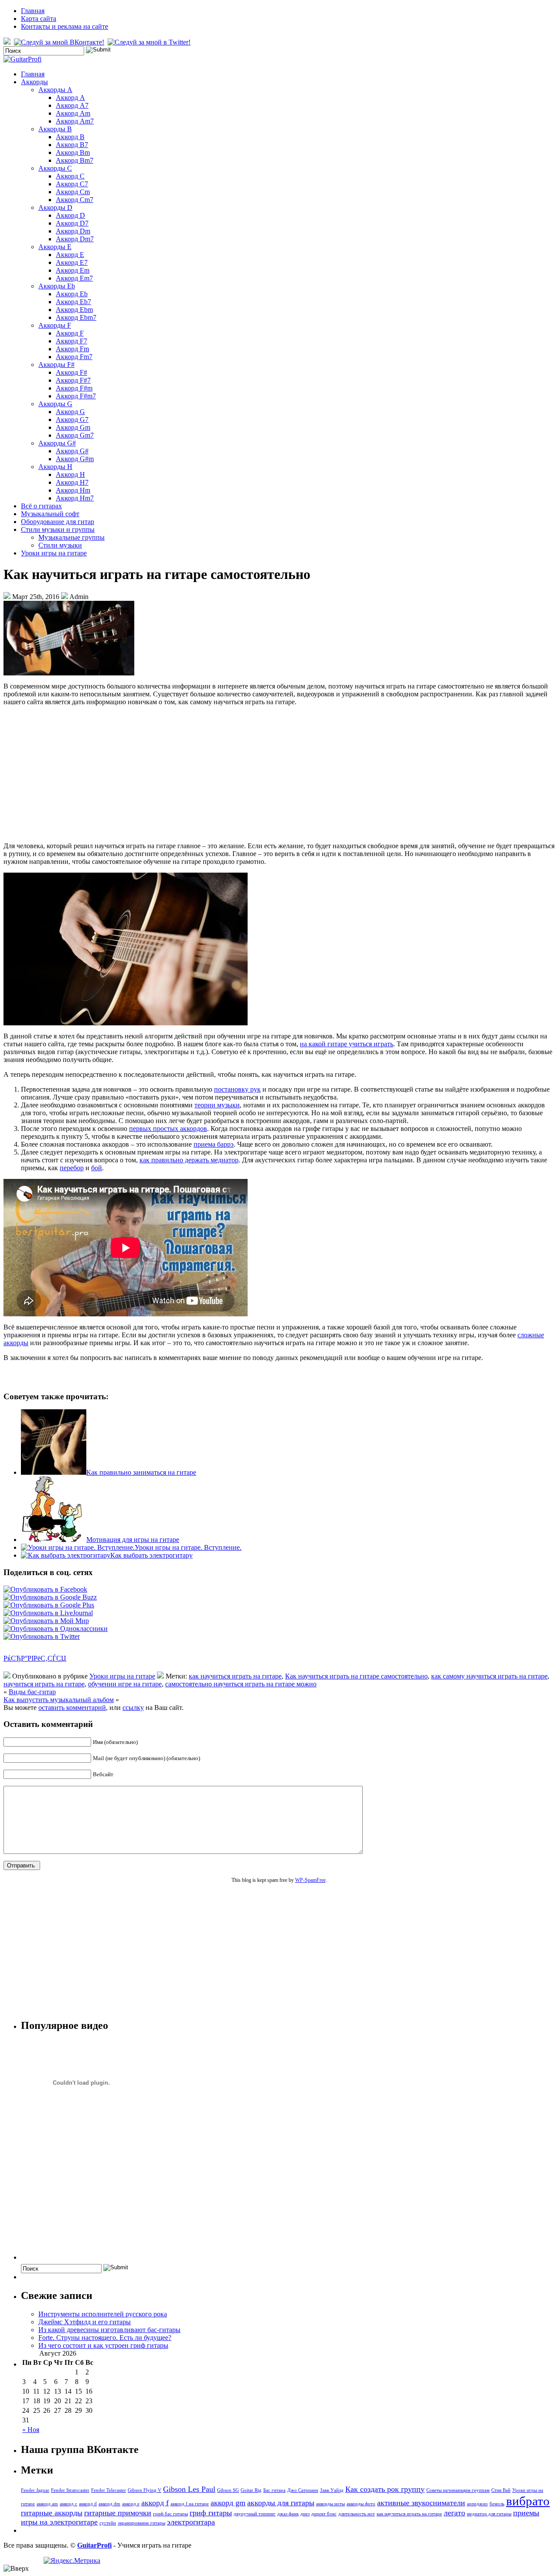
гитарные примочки (118, 2513)
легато (454, 2513)
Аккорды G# (57, 443)
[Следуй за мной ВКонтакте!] (60, 42)
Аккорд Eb (72, 294)
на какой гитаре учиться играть (347, 1044)
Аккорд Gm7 (75, 435)
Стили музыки (60, 545)
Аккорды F (55, 325)
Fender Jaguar (35, 2490)
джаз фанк (288, 2514)
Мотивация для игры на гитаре (133, 1540)
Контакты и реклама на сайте (65, 26)
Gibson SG (228, 2490)
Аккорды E (55, 247)
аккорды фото (361, 2504)
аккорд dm (109, 2504)
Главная (33, 11)
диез (305, 2514)
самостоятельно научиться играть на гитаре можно (241, 1684)
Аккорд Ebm (74, 310)
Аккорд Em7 (74, 278)
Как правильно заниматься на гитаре (141, 1472)
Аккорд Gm (73, 427)
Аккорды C (55, 168)
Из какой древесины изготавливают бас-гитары (109, 2330)
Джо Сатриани (303, 2490)
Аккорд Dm (73, 231)
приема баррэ (214, 1144)
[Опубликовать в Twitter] (42, 1636)
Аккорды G (55, 404)
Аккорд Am (73, 113)
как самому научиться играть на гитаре (489, 1676)
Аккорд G (70, 412)
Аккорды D (55, 207)
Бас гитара (274, 2490)
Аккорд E (70, 255)
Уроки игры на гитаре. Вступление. (188, 1547)
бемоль (497, 2504)
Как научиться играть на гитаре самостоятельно (356, 1676)
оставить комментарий (72, 1708)
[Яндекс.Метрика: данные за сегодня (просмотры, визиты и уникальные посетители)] (72, 2561)
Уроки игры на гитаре (54, 553)
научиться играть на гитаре (44, 1684)
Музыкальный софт (50, 514)
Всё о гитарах (41, 506)
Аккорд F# (71, 372)
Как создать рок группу (385, 2489)
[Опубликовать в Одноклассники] (56, 1629)
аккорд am (47, 2504)
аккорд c (68, 2504)
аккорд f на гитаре (190, 2504)
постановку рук (237, 1089)
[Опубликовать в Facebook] (45, 1589)
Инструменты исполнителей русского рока (103, 2314)
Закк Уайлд (332, 2490)
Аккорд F (70, 333)
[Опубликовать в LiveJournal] (48, 1613)
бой (97, 1168)
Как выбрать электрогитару (151, 1555)
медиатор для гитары (489, 2514)
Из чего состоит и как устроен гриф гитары (103, 2345)
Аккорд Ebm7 (76, 317)
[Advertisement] (279, 774)
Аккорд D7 (72, 223)
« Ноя (31, 2430)
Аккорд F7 (71, 341)
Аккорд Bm (73, 152)
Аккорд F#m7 (76, 396)
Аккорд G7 (72, 420)
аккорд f (155, 2503)
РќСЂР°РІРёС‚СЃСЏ (35, 1658)
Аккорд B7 (72, 145)
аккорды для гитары (281, 2503)
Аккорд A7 (72, 105)
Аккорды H (55, 467)
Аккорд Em (73, 270)
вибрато (528, 2501)
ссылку (133, 1708)
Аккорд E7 (72, 262)
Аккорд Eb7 (73, 302)
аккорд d (88, 2504)
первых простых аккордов (168, 1129)
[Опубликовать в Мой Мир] (46, 1621)
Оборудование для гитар (58, 522)
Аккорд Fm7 (74, 357)
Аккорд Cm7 (75, 200)
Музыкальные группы (71, 537)
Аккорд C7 (72, 184)
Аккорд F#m (74, 388)
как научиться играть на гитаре (235, 1676)
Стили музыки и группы (58, 529)
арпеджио (477, 2504)
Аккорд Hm (73, 490)
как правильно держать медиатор (189, 1160)
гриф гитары (211, 2513)
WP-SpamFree (310, 1880)
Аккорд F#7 (73, 380)
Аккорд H (70, 474)
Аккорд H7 (72, 482)
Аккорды (34, 82)
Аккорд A (70, 98)
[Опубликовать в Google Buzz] (50, 1597)
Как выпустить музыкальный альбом (59, 1700)
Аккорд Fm (72, 349)
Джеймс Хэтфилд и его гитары (85, 2322)
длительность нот (357, 2514)
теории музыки (217, 1105)
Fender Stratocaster (70, 2490)
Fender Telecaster (109, 2490)
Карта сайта (39, 19)
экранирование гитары (141, 2523)
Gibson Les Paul (189, 2489)
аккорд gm (228, 2503)
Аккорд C (70, 176)
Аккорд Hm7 (75, 498)
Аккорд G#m (75, 459)
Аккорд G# (72, 451)
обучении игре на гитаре (125, 1684)
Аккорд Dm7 (75, 239)
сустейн (108, 2523)
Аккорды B (55, 129)
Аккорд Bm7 (75, 160)
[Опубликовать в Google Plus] (49, 1605)
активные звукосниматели (421, 2503)
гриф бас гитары (170, 2514)
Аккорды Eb (57, 286)
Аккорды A (55, 90)
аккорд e (131, 2504)
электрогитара (191, 2522)
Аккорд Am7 (75, 121)
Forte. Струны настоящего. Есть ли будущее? (105, 2338)
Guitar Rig (251, 2490)
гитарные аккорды (52, 2513)
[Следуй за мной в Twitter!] (150, 42)
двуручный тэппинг (255, 2514)
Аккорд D (70, 215)
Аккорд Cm (73, 192)
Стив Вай (501, 2490)
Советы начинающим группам (458, 2490)
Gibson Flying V (145, 2490)
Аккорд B (70, 137)
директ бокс (324, 2514)
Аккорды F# (56, 365)
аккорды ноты (330, 2504)
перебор (72, 1168)
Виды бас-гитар (32, 1692)
